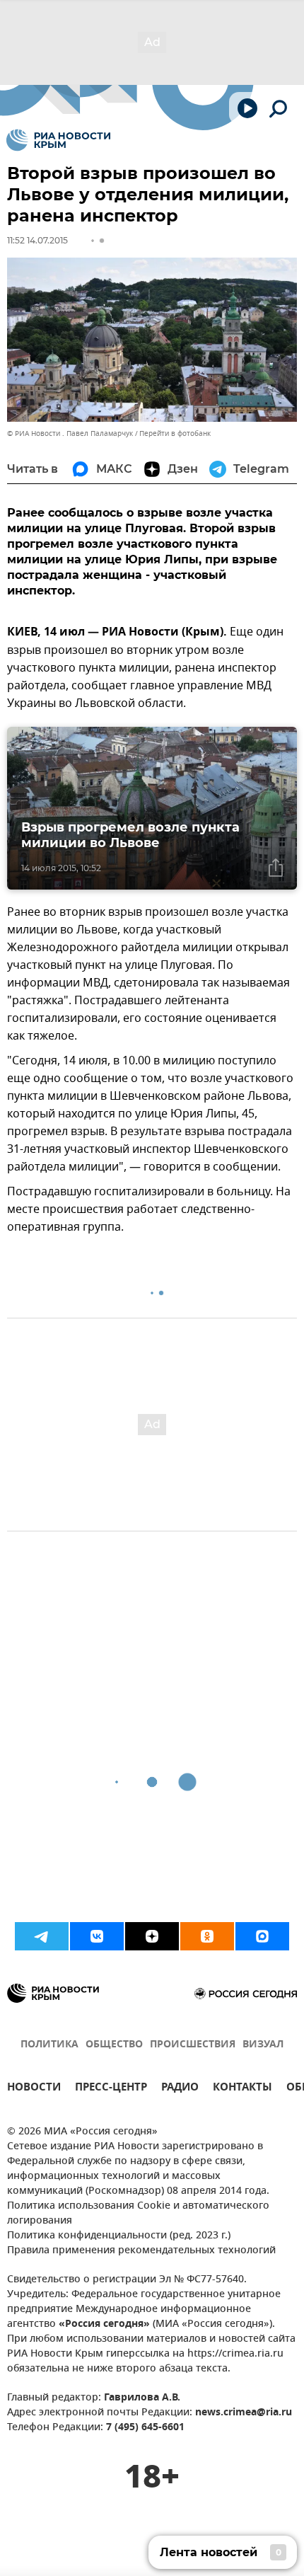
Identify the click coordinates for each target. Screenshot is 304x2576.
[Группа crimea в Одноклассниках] (207, 1936)
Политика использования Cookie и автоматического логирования (138, 2214)
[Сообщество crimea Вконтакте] (97, 1936)
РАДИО (180, 2089)
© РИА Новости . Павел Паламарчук (70, 433)
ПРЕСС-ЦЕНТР (111, 2089)
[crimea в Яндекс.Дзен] (152, 1936)
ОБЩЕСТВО (114, 2045)
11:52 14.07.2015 (37, 240)
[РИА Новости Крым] (58, 140)
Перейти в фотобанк (175, 433)
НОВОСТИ (34, 2089)
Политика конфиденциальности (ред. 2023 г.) (119, 2236)
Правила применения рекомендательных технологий (141, 2251)
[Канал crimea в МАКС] (262, 1936)
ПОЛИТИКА (49, 2045)
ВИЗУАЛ (263, 2045)
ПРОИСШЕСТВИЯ (193, 2045)
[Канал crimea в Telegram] (42, 1936)
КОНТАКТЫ (242, 2089)
